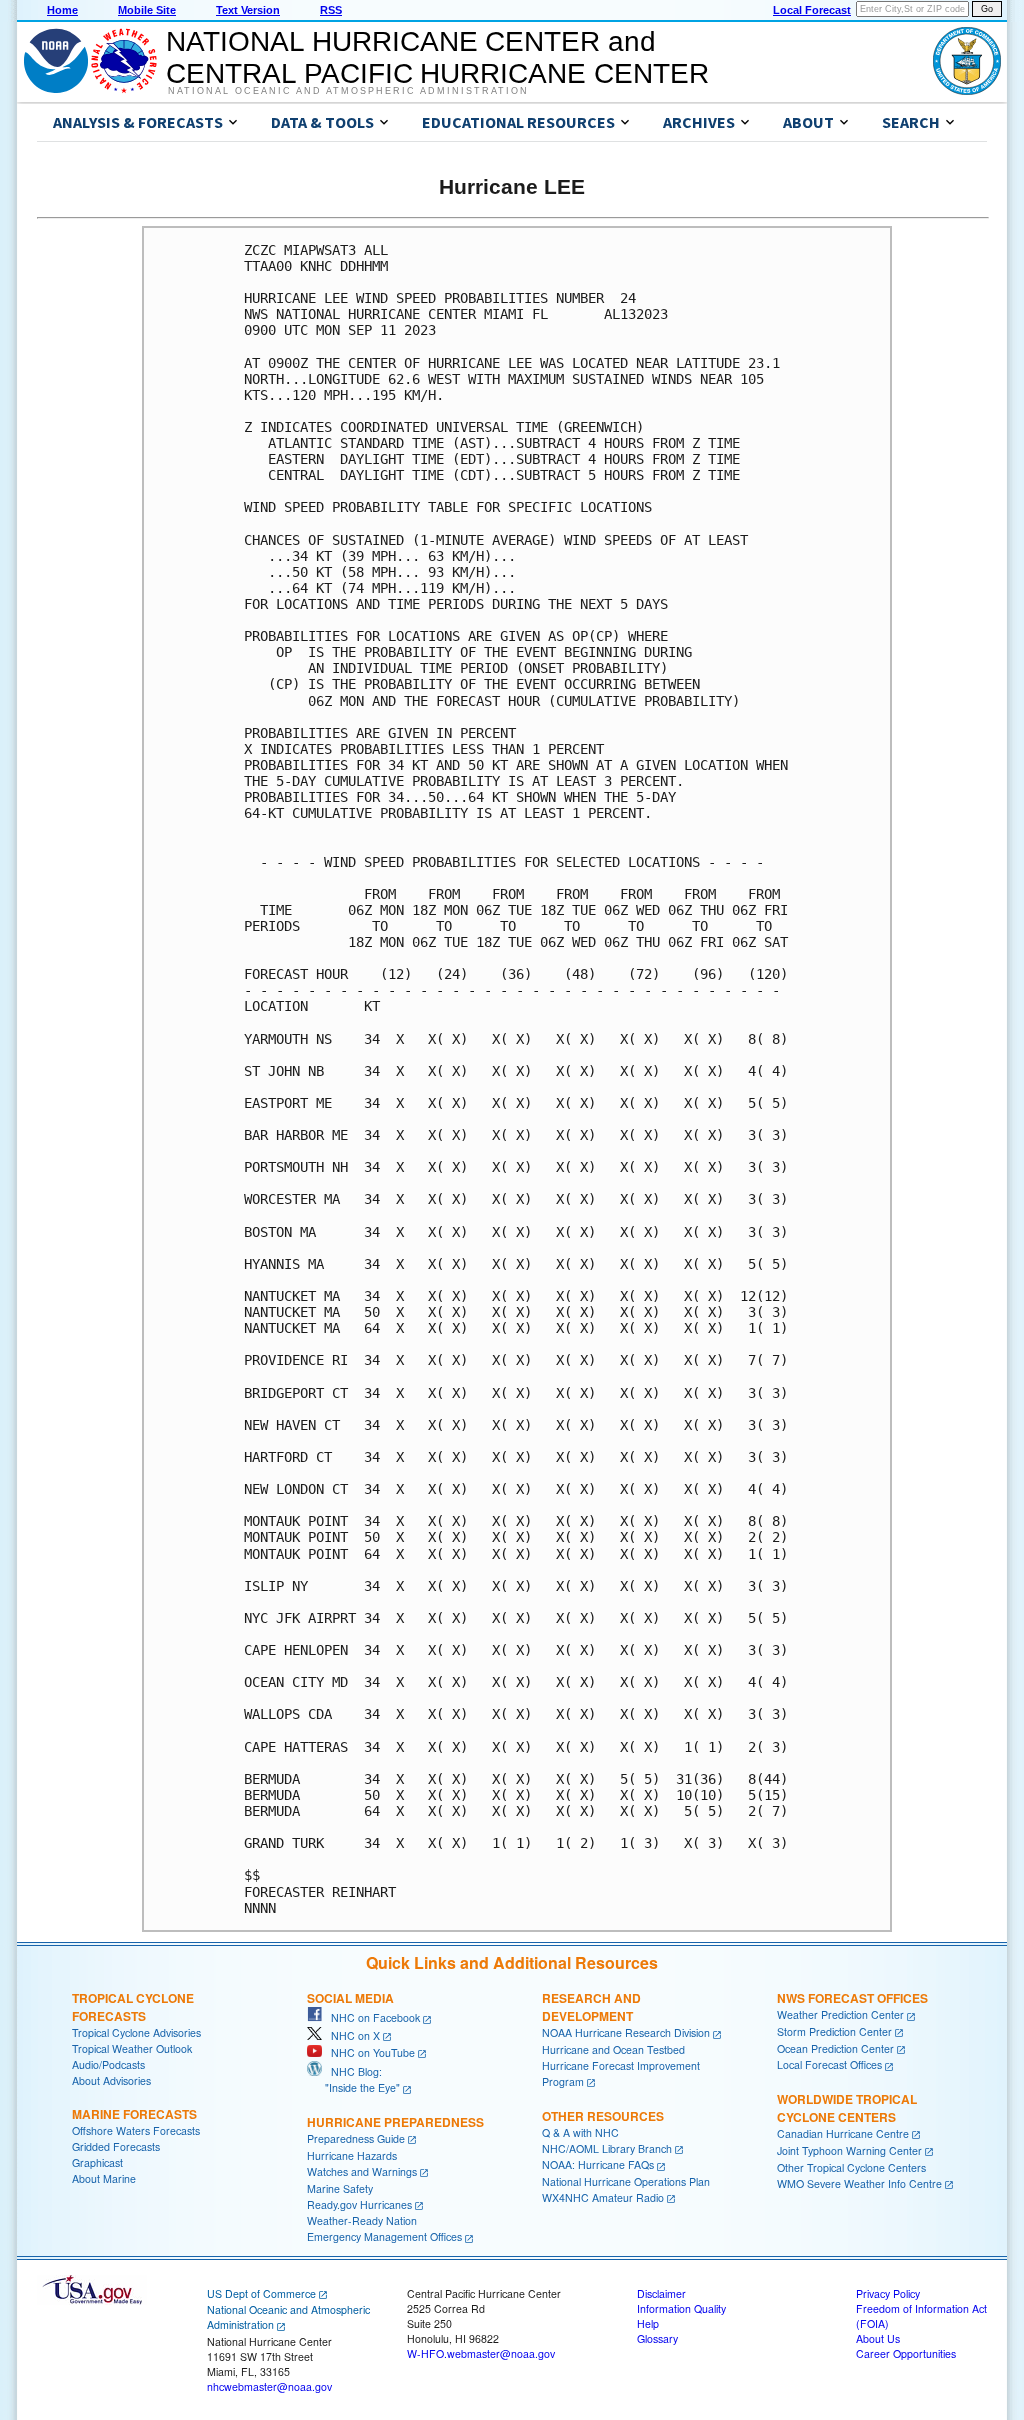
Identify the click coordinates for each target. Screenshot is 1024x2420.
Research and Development (591, 2007)
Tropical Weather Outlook (132, 2048)
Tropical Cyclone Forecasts (133, 2007)
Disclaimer (661, 2293)
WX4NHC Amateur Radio (603, 2197)
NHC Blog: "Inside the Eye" (353, 2079)
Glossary (657, 2338)
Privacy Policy (888, 2293)
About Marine (104, 2178)
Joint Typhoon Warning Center (849, 2150)
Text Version (248, 10)
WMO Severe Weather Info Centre (859, 2183)
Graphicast (97, 2162)
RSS (331, 10)
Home (62, 10)
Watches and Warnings (362, 2171)
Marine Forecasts (134, 2114)
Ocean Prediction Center (835, 2048)
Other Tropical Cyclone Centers (851, 2167)
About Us (878, 2338)
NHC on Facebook (371, 2017)
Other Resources (603, 2116)
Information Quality (681, 2308)
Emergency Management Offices (384, 2236)
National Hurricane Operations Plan (626, 2181)
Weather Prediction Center (840, 2014)
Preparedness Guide (356, 2138)
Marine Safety (340, 2188)
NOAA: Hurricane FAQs (598, 2164)
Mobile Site (147, 10)
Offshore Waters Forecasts (136, 2130)
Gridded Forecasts (116, 2146)
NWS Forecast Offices (852, 1998)
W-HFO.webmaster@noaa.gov (481, 2353)
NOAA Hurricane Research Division (626, 2032)
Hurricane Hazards (352, 2155)
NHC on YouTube (368, 2052)
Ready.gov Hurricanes (359, 2204)
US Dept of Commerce (261, 2293)
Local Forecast (812, 10)
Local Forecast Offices (829, 2064)
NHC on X (351, 2035)
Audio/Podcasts (108, 2064)
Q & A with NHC (580, 2132)
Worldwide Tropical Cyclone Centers (847, 2108)
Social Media (350, 1998)
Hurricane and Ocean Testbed (613, 2049)
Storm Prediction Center (834, 2031)
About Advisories (111, 2080)
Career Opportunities (906, 2353)
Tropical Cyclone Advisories (136, 2032)
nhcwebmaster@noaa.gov (269, 2386)
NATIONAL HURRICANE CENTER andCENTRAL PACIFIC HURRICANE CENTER (437, 57)
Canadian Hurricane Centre (843, 2133)
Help (648, 2323)
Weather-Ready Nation (362, 2220)
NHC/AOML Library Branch (607, 2148)
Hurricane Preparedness (395, 2122)
